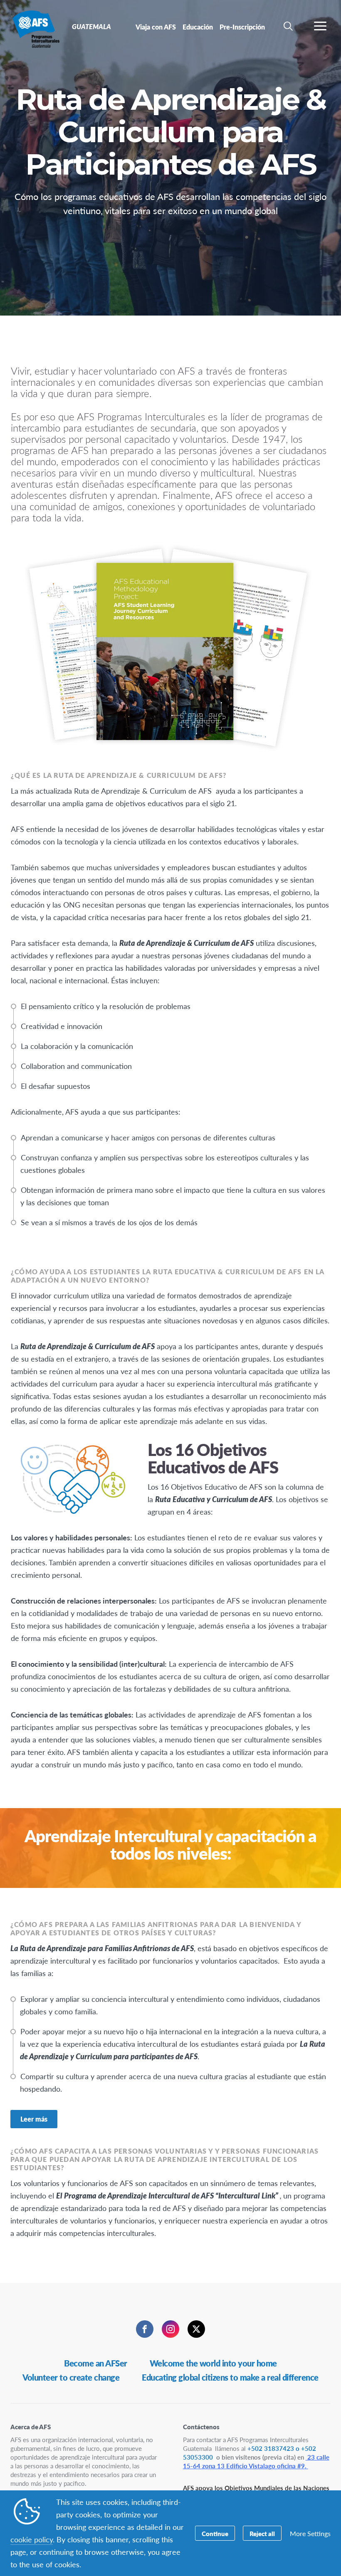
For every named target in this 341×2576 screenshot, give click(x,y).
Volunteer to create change (71, 2377)
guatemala (36, 28)
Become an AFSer (96, 2363)
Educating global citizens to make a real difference (230, 2377)
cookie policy (32, 2539)
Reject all (262, 2533)
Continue (215, 2533)
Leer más (34, 2119)
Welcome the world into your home (213, 2363)
